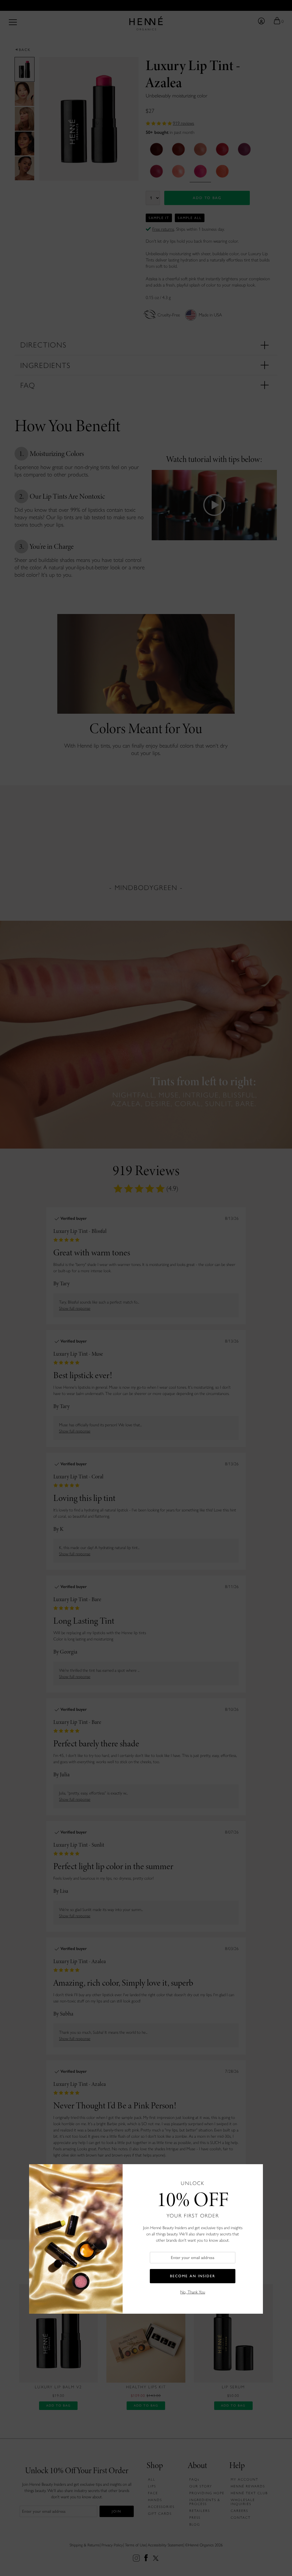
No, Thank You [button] (193, 2292)
